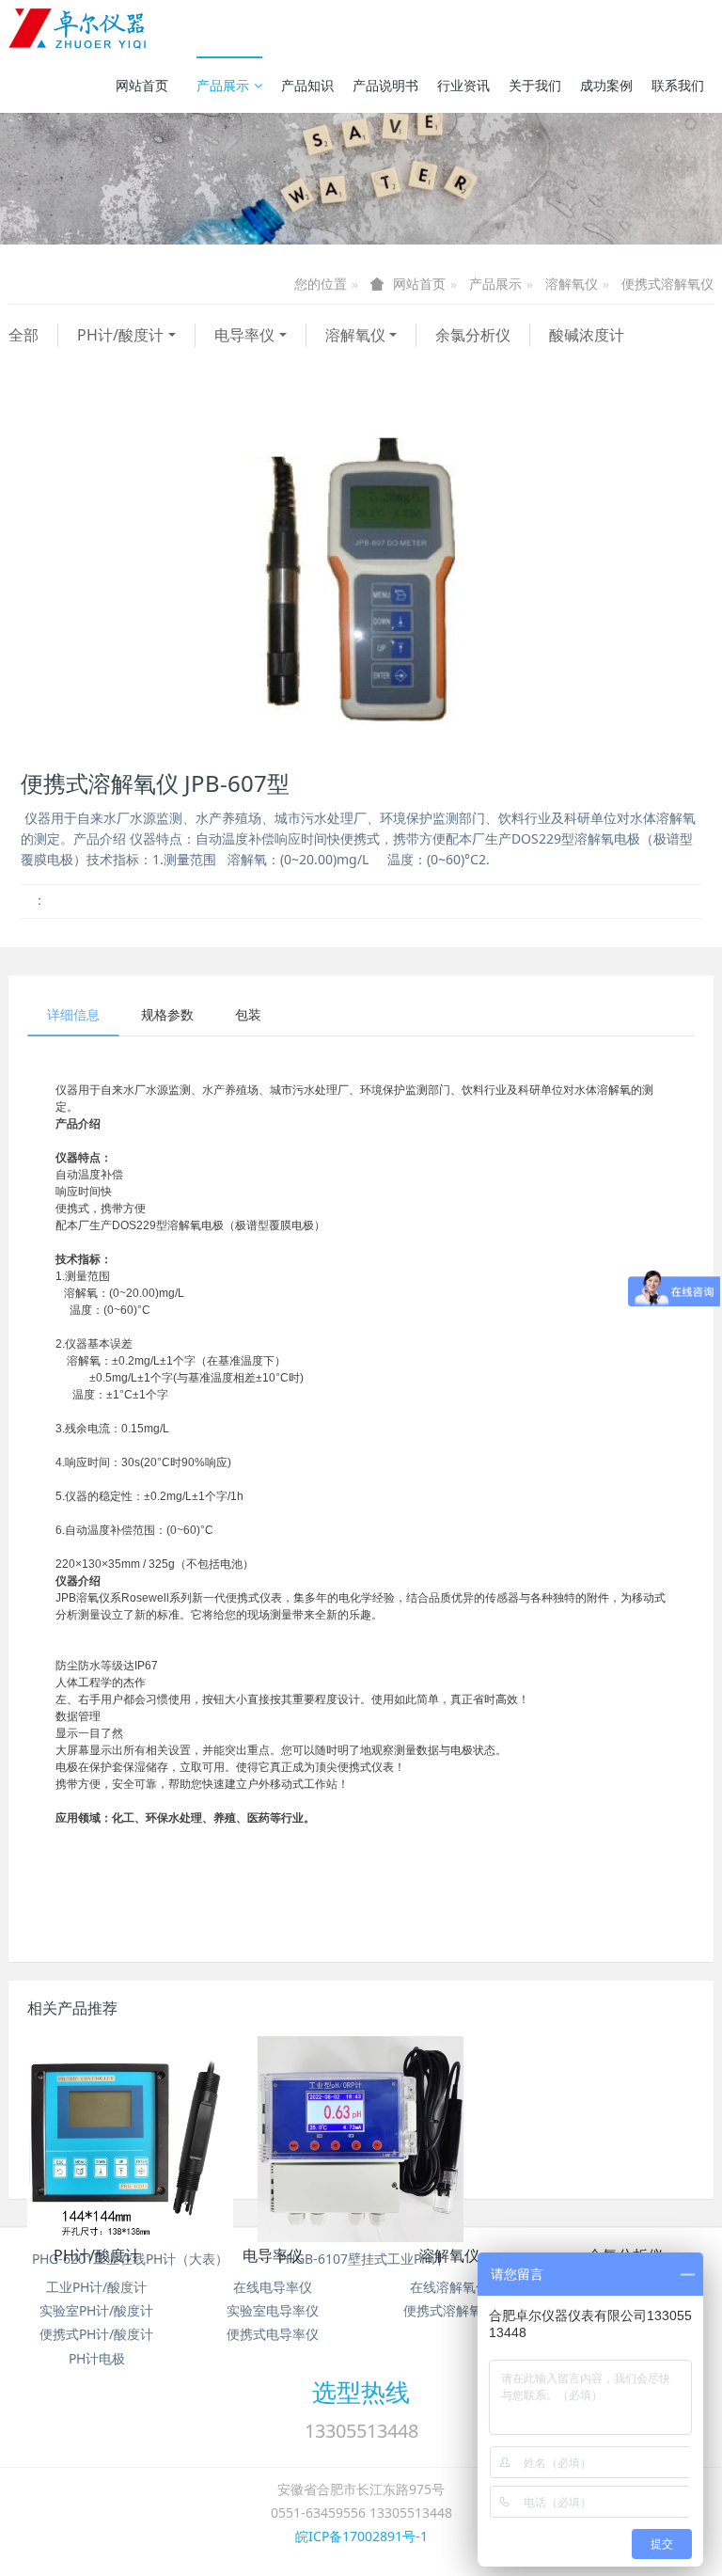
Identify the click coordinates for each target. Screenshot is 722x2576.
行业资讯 (463, 85)
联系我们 (678, 85)
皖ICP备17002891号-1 (361, 2536)
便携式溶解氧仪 (667, 284)
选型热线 (361, 2392)
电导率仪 (244, 335)
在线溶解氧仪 (449, 2287)
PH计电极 (97, 2358)
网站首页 (142, 85)
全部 (24, 335)
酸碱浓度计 (587, 335)
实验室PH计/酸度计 (96, 2310)
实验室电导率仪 (273, 2310)
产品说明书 (385, 85)
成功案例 (606, 85)
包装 (248, 1014)
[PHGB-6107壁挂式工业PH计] (361, 2139)
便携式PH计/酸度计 (96, 2334)
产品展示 (223, 85)
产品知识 (307, 85)
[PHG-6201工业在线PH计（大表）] (130, 2139)
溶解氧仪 (572, 284)
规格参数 (167, 1014)
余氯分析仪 (473, 335)
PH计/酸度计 (120, 335)
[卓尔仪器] (79, 28)
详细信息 (73, 1014)
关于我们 (535, 85)
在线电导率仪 (273, 2287)
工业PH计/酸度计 (96, 2287)
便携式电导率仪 (273, 2334)
